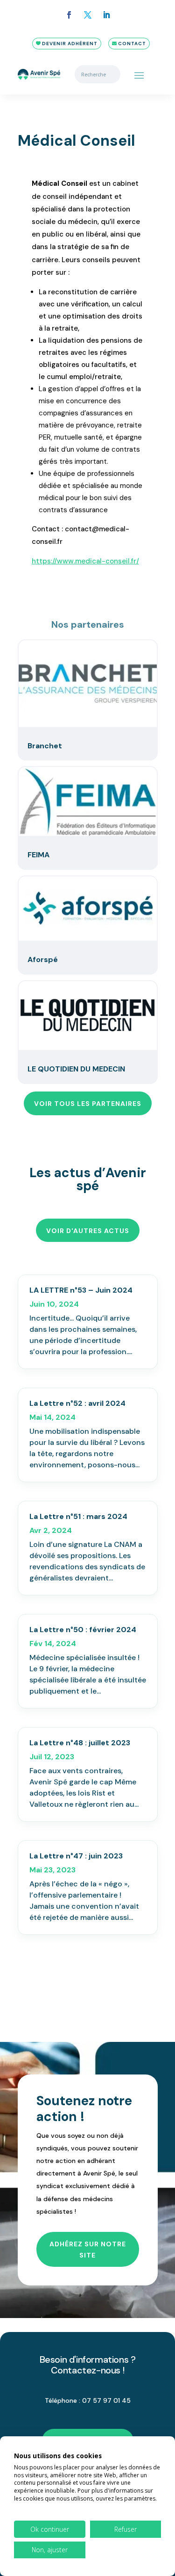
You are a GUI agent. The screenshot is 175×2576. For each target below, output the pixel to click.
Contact (132, 44)
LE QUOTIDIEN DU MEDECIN (76, 1069)
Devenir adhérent (70, 44)
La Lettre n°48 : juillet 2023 (80, 1743)
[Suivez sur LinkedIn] (106, 15)
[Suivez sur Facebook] (69, 15)
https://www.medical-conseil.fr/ (85, 561)
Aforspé (43, 959)
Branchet (45, 746)
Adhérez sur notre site (88, 2250)
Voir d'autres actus (88, 1231)
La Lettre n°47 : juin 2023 (76, 1856)
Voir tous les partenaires (88, 1104)
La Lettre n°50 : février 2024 (83, 1630)
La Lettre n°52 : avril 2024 (77, 1403)
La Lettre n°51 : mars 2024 (78, 1516)
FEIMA (38, 855)
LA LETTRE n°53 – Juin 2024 (81, 1290)
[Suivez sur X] (88, 15)
